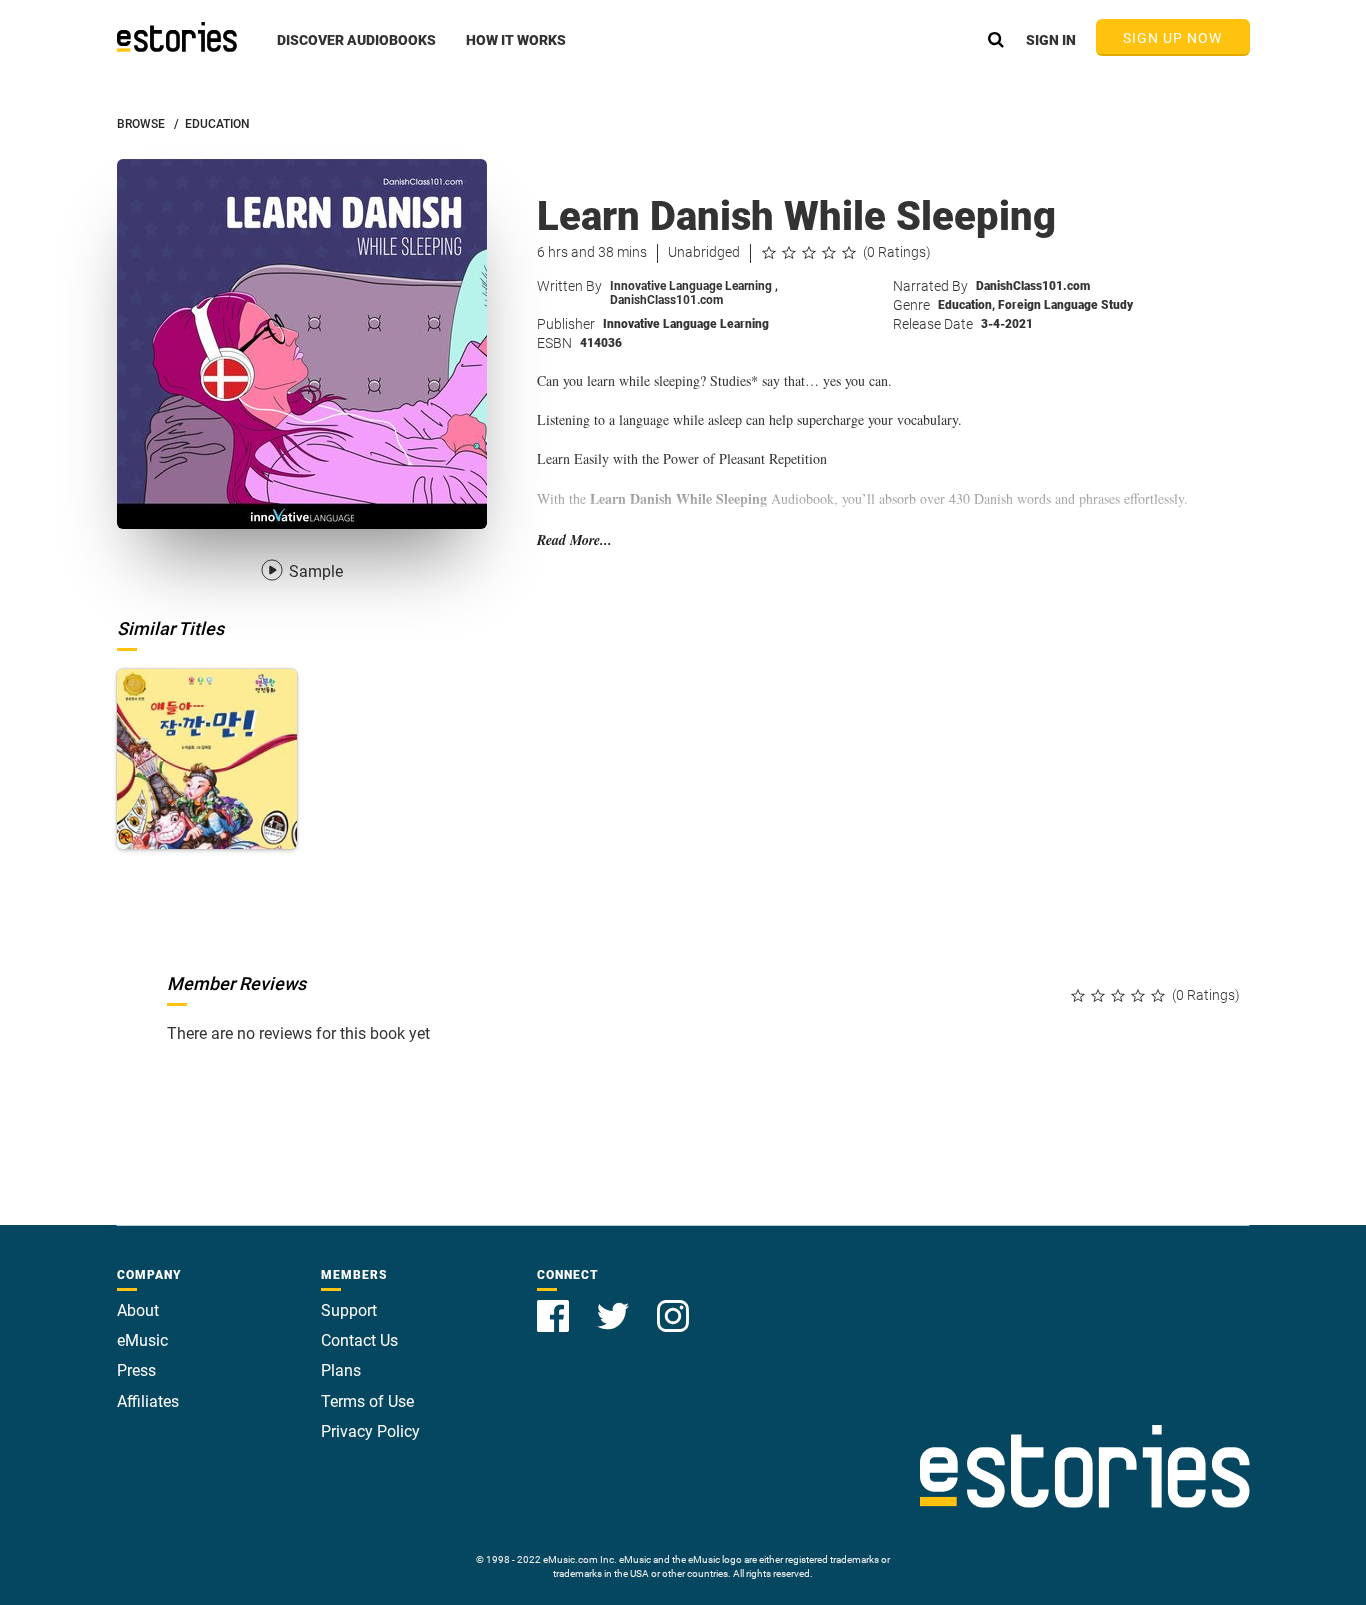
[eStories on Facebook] (555, 1304)
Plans (341, 1370)
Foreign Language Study (1065, 305)
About (138, 1310)
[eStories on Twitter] (615, 1304)
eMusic (142, 1340)
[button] (356, 51)
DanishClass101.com (666, 300)
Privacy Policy (370, 1431)
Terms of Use (367, 1401)
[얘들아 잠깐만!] (207, 759)
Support (349, 1310)
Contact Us (359, 1340)
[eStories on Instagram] (673, 1304)
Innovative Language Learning (694, 286)
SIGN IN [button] (1051, 40)
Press (136, 1370)
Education (966, 305)
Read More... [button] (574, 540)
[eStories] (177, 37)
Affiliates (148, 1401)
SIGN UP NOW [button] (1173, 38)
